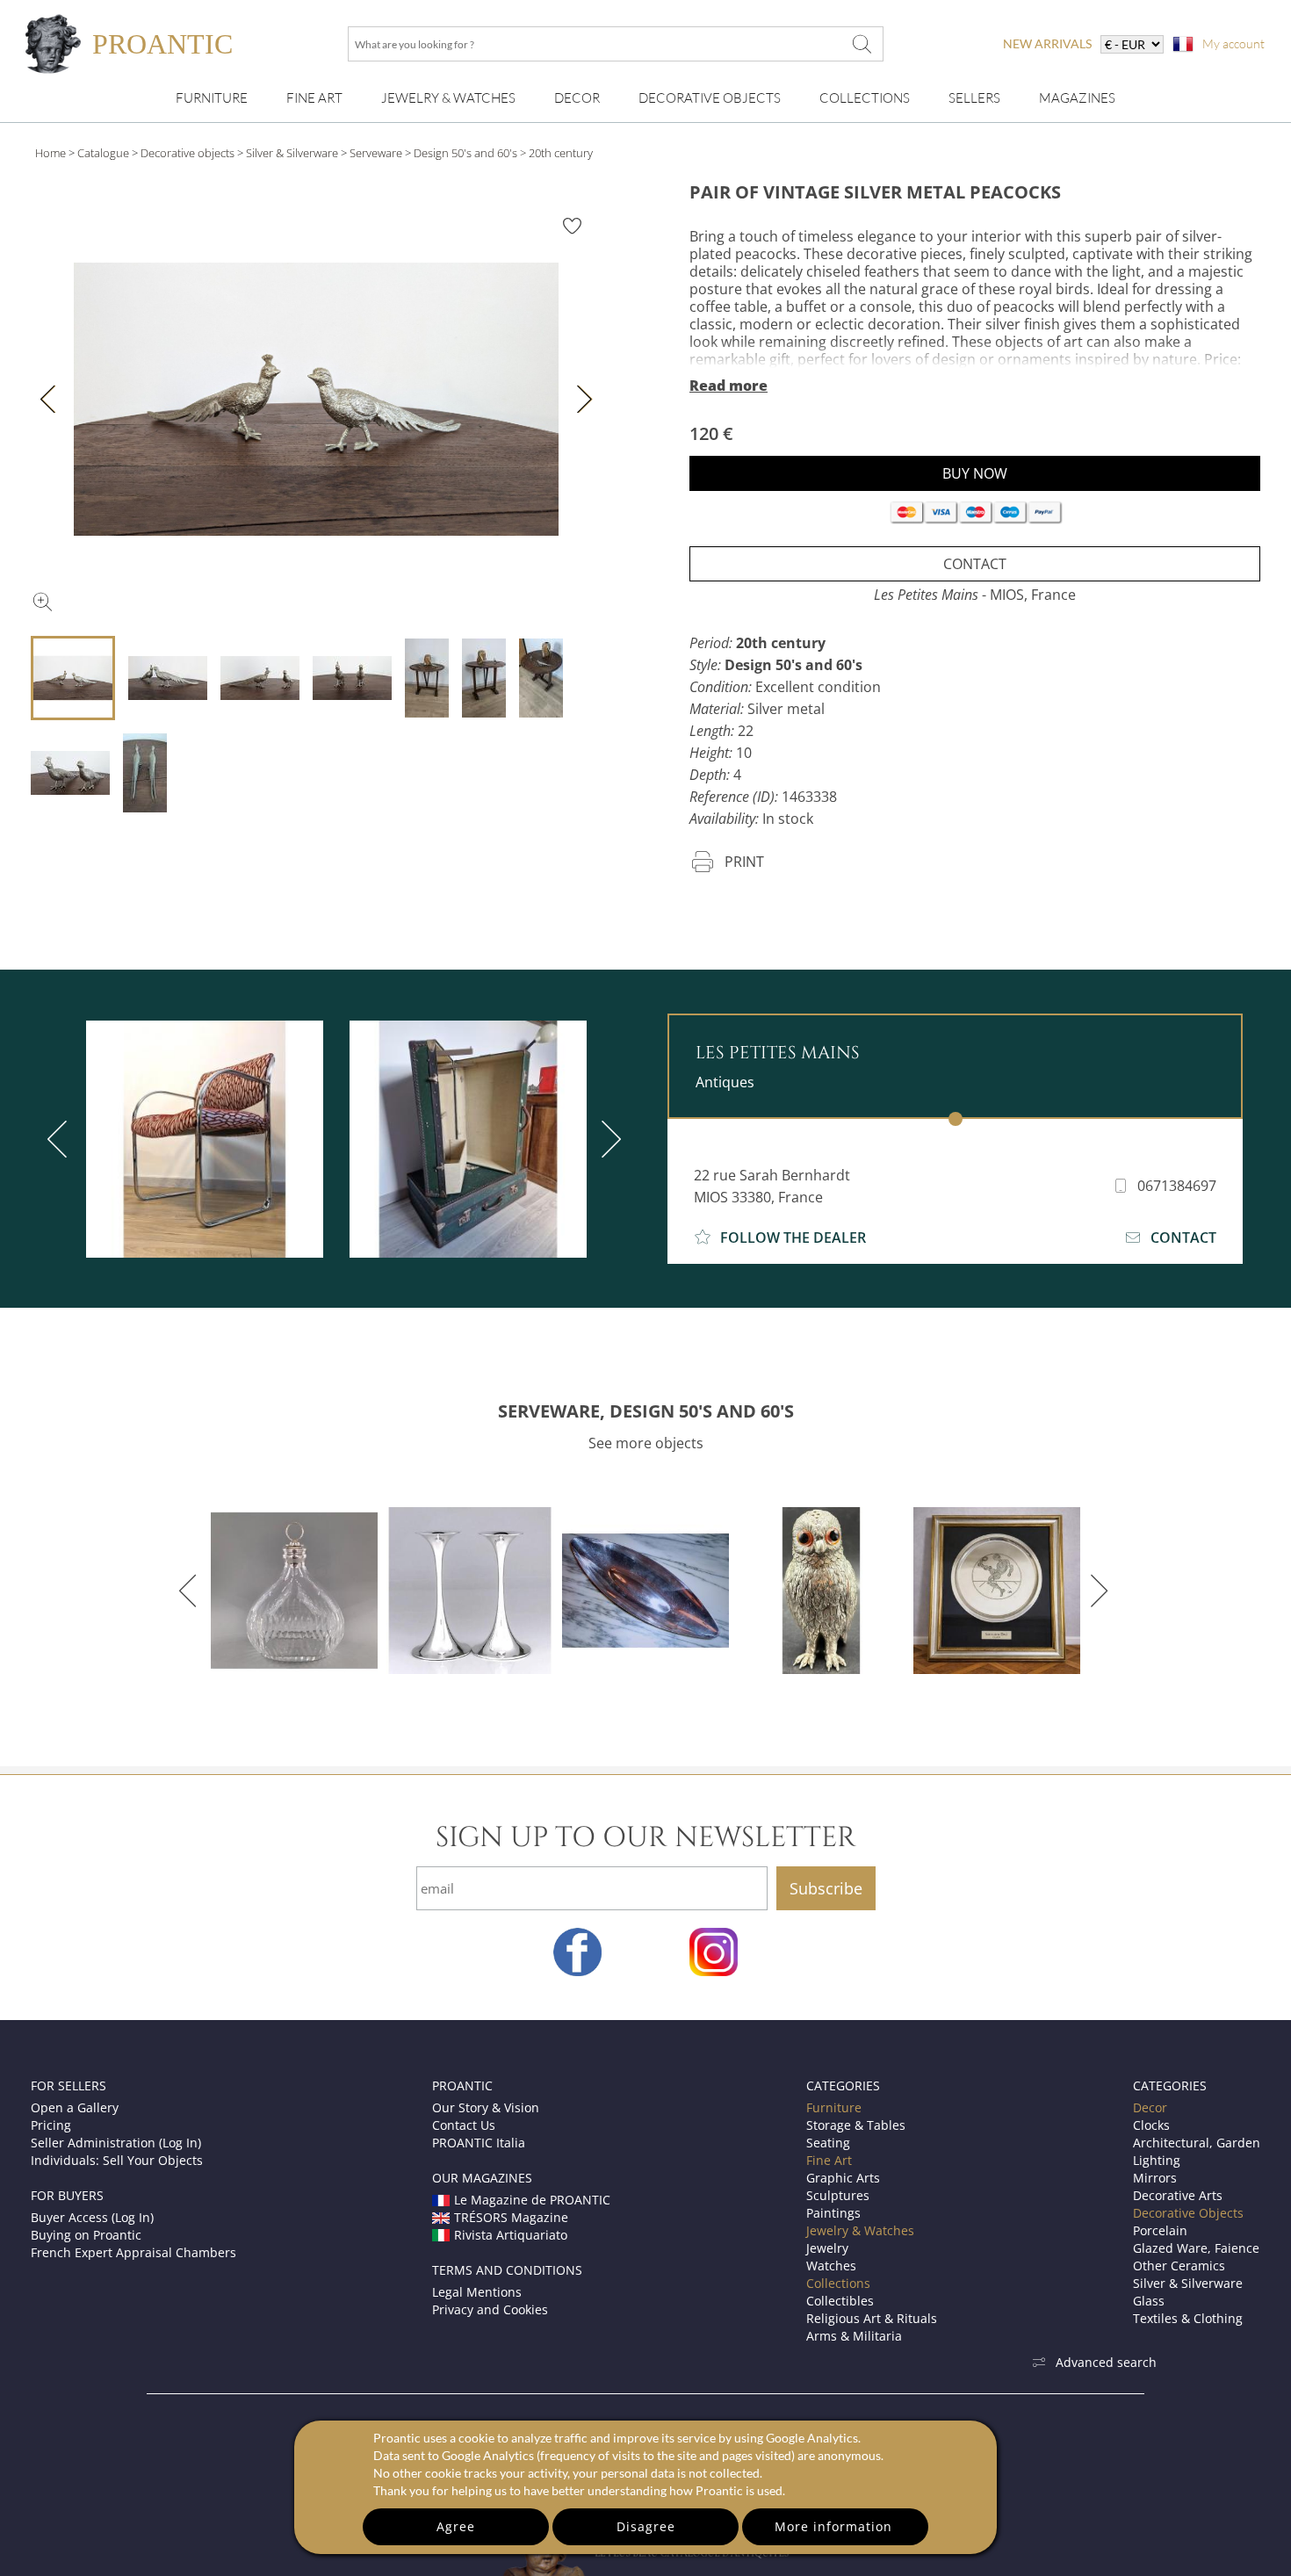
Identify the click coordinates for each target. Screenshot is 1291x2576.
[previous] (61, 1139)
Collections (865, 98)
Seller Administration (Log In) (116, 2143)
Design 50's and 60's (465, 153)
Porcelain (1160, 2230)
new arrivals (1047, 43)
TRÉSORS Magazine (511, 2217)
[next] (608, 1139)
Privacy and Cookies (490, 2309)
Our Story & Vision (486, 2107)
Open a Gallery (75, 2107)
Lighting (1157, 2160)
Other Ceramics (1179, 2266)
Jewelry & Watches (448, 98)
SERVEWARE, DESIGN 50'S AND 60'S (646, 1411)
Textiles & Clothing (1188, 2318)
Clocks (1151, 2125)
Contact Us (464, 2125)
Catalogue (103, 153)
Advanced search (1106, 2362)
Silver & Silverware (292, 153)
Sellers (974, 98)
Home (50, 153)
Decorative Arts (1178, 2195)
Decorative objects (188, 153)
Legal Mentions (477, 2292)
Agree (456, 2526)
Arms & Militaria (854, 2336)
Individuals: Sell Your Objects (117, 2160)
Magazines (1077, 98)
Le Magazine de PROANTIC (532, 2200)
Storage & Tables (856, 2125)
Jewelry (827, 2248)
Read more (728, 386)
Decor (577, 98)
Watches (831, 2266)
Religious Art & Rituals (872, 2318)
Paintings (833, 2213)
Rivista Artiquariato (511, 2235)
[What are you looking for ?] (862, 44)
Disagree (646, 2526)
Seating (828, 2143)
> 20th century (556, 153)
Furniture (212, 98)
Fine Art (314, 98)
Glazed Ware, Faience (1196, 2248)
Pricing (51, 2125)
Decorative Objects (710, 98)
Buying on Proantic (86, 2235)
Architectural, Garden (1197, 2143)
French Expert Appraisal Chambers (133, 2252)
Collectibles (840, 2301)
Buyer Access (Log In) (92, 2217)
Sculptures (838, 2195)
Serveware (376, 153)
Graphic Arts (843, 2178)
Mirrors (1155, 2178)
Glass (1149, 2301)
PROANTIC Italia (479, 2143)
